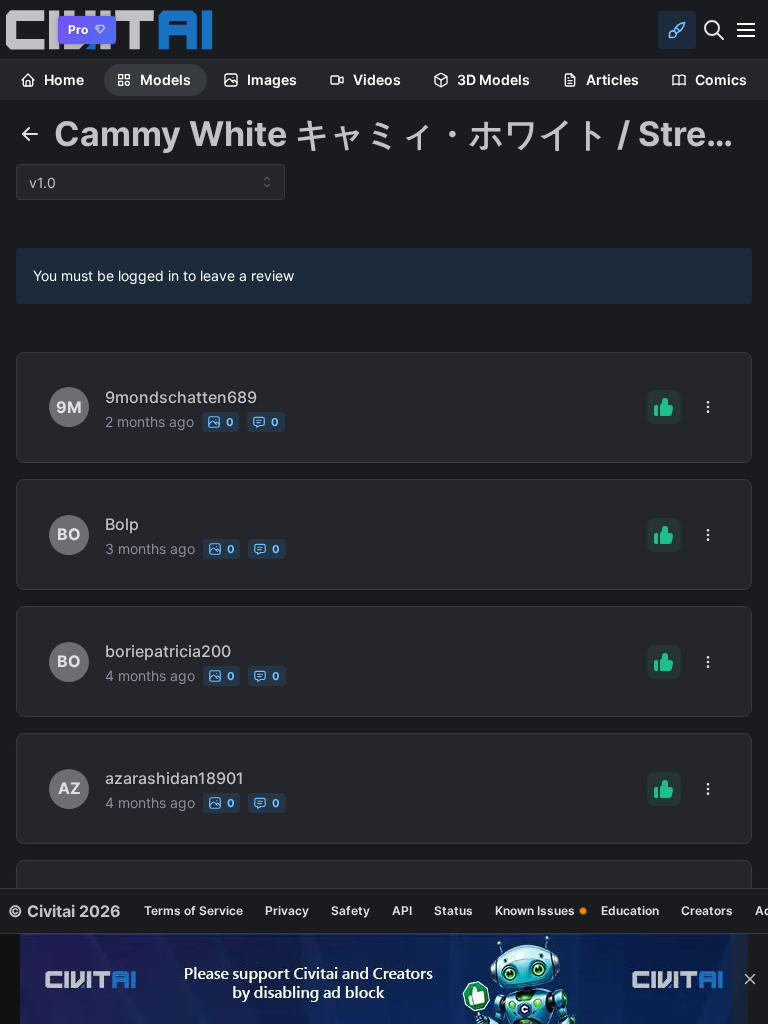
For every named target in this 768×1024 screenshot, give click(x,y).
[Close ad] (750, 979)
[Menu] (746, 30)
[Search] (714, 30)
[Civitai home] (25, 29)
